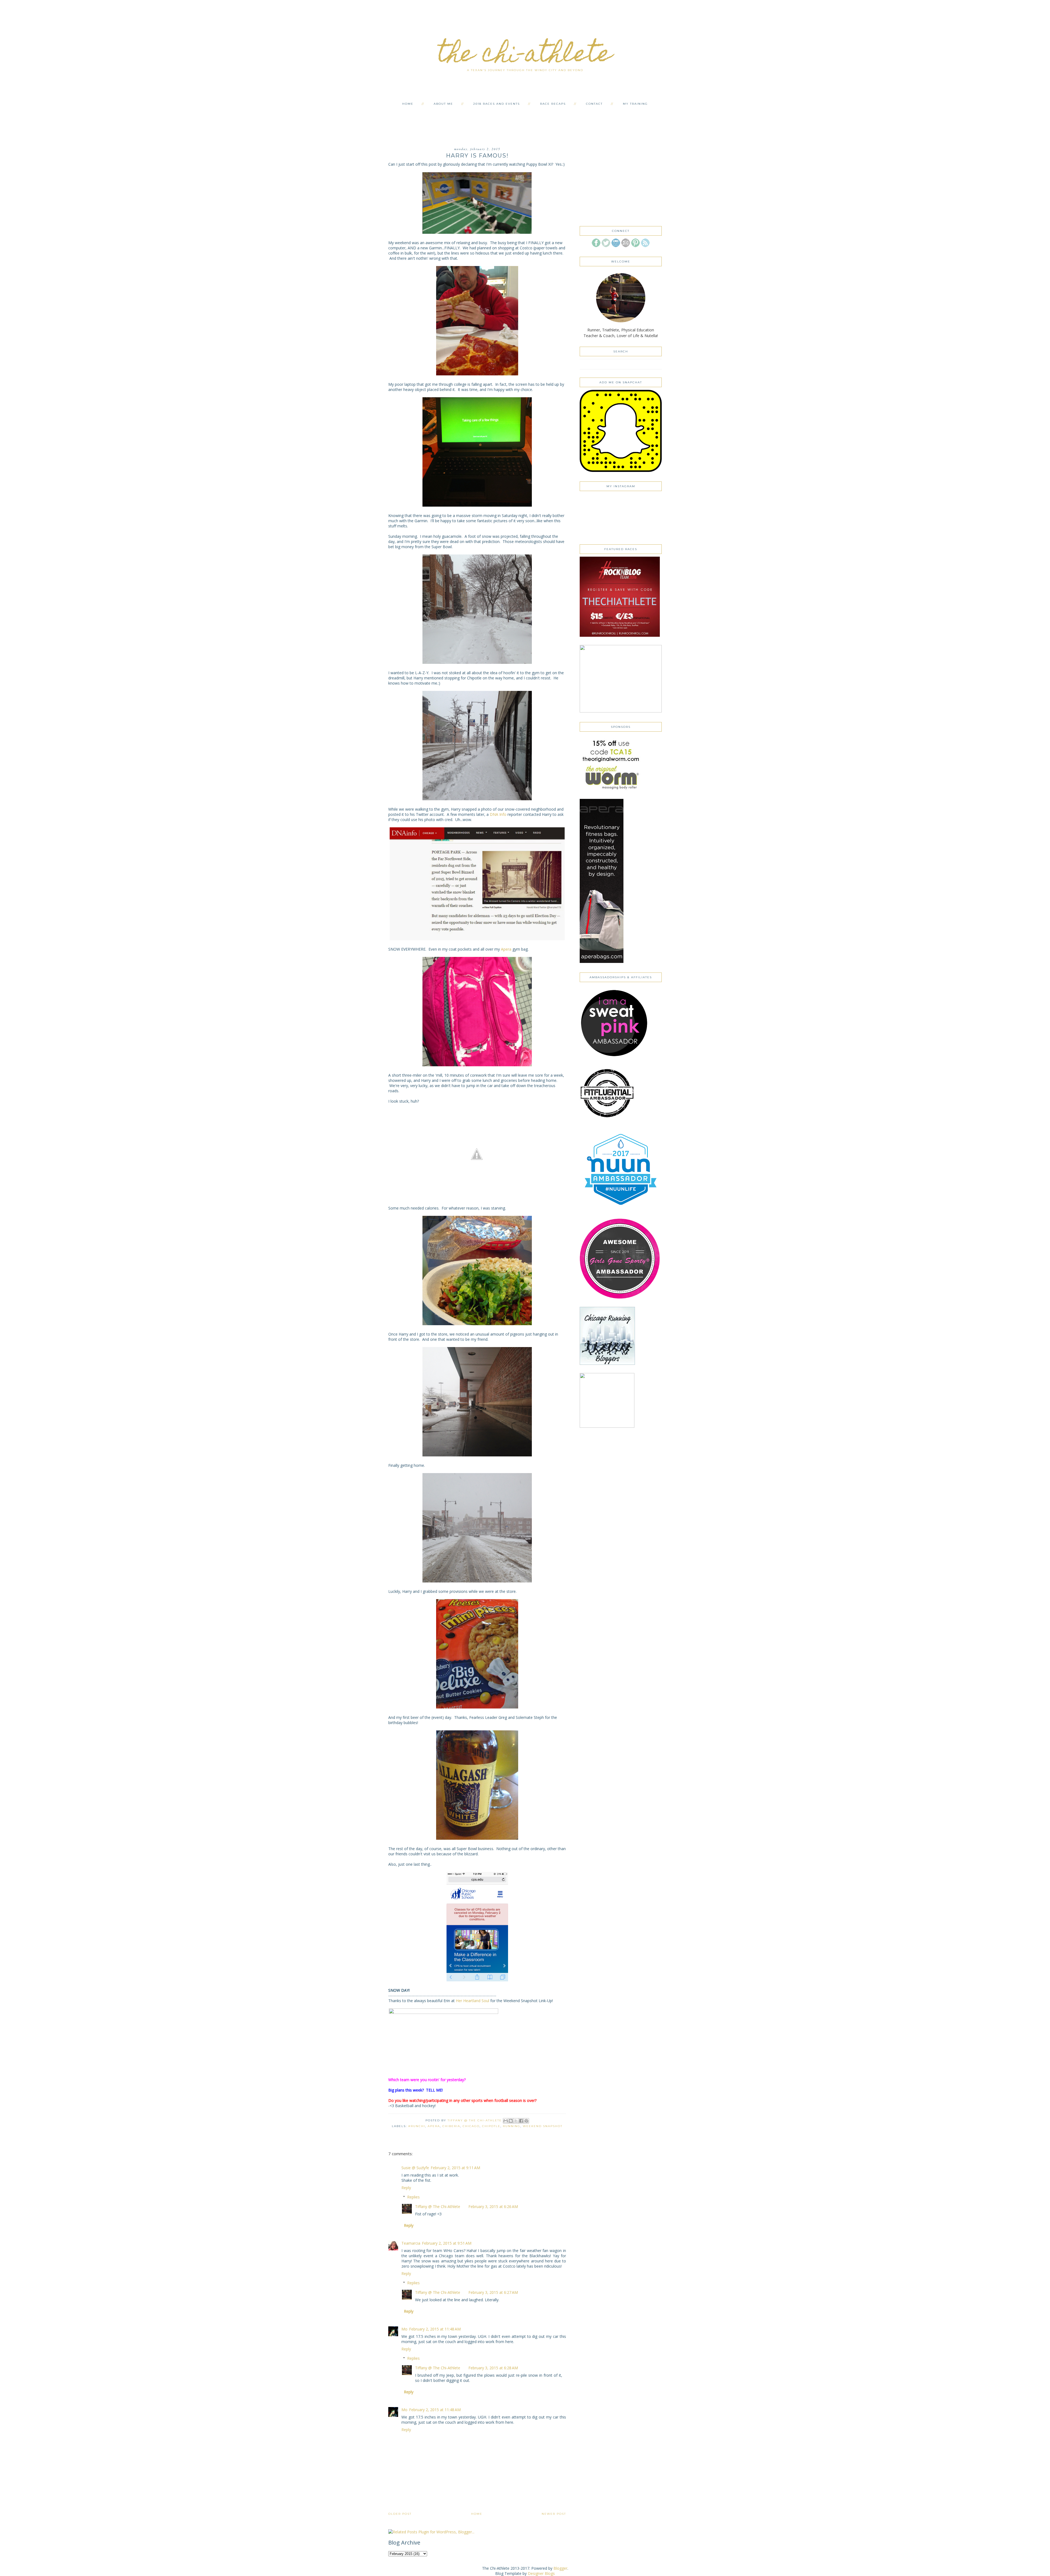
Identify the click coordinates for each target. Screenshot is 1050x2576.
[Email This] (506, 2121)
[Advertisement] (525, 121)
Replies (413, 2197)
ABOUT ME (443, 104)
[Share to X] (516, 2121)
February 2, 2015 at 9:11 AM (455, 2168)
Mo (404, 2329)
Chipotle (491, 2126)
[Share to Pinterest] (526, 2121)
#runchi (417, 2126)
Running (512, 2126)
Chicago (471, 2126)
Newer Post (554, 2514)
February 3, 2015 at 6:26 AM (493, 2206)
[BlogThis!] (511, 2121)
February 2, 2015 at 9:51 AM (447, 2243)
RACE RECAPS (553, 104)
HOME (408, 104)
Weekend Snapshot (543, 2126)
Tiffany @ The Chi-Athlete (438, 2206)
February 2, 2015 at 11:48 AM (435, 2329)
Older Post (400, 2514)
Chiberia (451, 2126)
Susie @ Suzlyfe (415, 2168)
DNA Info (498, 814)
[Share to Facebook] (521, 2121)
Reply (406, 2188)
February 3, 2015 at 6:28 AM (493, 2368)
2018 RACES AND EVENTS (497, 104)
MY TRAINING (635, 104)
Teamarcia (411, 2243)
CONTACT (594, 104)
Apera (506, 949)
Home (477, 2514)
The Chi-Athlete (525, 56)
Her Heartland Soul (472, 2001)
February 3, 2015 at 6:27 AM (493, 2292)
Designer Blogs (541, 2573)
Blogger (560, 2568)
